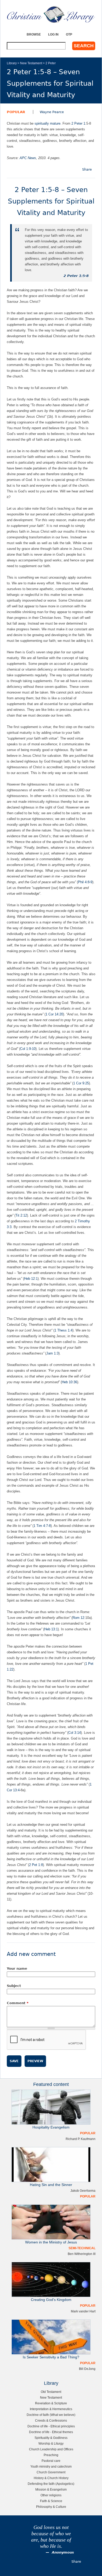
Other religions (51, 2495)
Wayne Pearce (52, 112)
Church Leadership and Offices (51, 2449)
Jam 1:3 (52, 1353)
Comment (18, 2003)
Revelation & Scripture (51, 2403)
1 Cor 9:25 (81, 1083)
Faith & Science (51, 2501)
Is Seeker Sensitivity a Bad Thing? (51, 2357)
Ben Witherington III (82, 2254)
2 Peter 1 (78, 123)
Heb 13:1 (51, 1629)
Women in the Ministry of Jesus (51, 2242)
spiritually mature (47, 123)
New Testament (31, 63)
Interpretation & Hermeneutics (51, 2409)
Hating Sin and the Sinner (51, 2185)
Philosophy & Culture (51, 2507)
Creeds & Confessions (51, 2420)
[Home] (51, 14)
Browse (34, 34)
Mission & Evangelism (51, 2489)
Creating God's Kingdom (51, 2300)
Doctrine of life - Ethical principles (51, 2426)
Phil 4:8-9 (85, 882)
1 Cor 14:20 (54, 1014)
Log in (53, 34)
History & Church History (51, 2478)
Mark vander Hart (83, 2311)
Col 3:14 (75, 1733)
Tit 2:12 (21, 1215)
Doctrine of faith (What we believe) (51, 2415)
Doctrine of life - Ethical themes (51, 2432)
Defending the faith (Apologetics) (51, 2484)
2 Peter (51, 63)
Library (12, 63)
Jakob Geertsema (83, 2191)
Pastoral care (51, 2461)
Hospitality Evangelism (51, 2127)
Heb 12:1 (31, 1279)
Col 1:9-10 (28, 1049)
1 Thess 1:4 (63, 1330)
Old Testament (51, 2392)
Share (87, 169)
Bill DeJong (87, 2369)
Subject (14, 1986)
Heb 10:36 (69, 1382)
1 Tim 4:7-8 (42, 1526)
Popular (16, 112)
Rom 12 (78, 1618)
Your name (17, 1969)
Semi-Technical (82, 2248)
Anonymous (63, 2552)
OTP (69, 34)
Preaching (51, 2455)
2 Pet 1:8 (36, 1865)
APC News (28, 158)
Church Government (51, 2472)
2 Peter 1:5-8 (76, 276)
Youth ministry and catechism (51, 2466)
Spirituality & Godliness (51, 2438)
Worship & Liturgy (51, 2443)
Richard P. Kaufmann (81, 2139)
